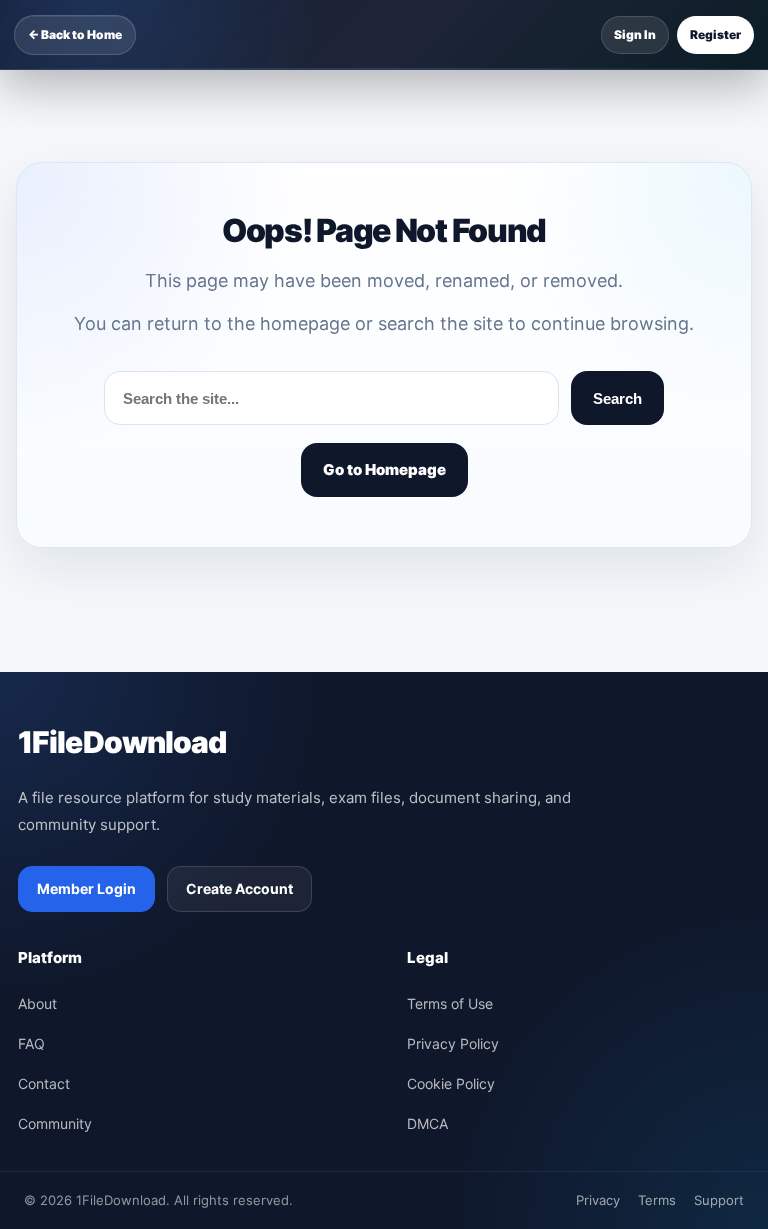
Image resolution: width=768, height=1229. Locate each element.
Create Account (239, 888)
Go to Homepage (384, 469)
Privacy (598, 1200)
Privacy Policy (453, 1043)
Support (719, 1200)
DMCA (427, 1123)
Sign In (635, 34)
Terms (657, 1200)
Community (55, 1123)
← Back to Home (75, 34)
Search (617, 398)
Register (715, 34)
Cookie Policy (451, 1083)
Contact (44, 1083)
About (37, 1003)
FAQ (31, 1043)
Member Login (86, 888)
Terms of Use (450, 1003)
